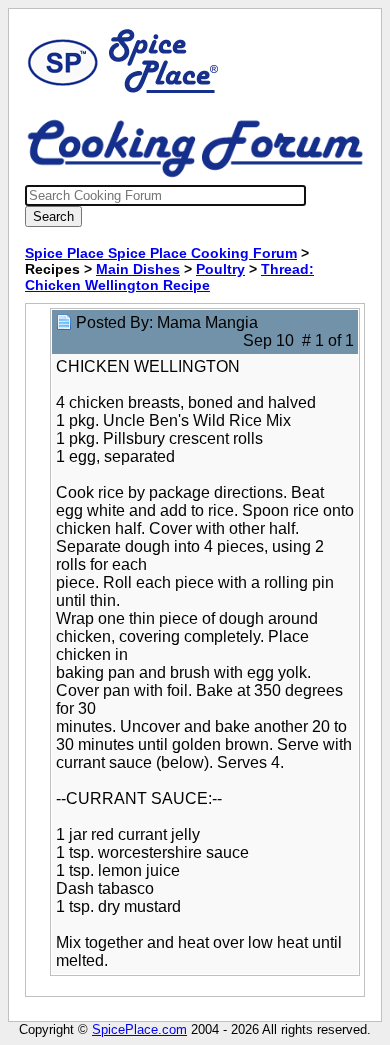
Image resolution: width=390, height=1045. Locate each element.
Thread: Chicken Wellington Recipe (169, 277)
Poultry (220, 269)
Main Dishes (138, 269)
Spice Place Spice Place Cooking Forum (161, 253)
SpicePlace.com (139, 1029)
